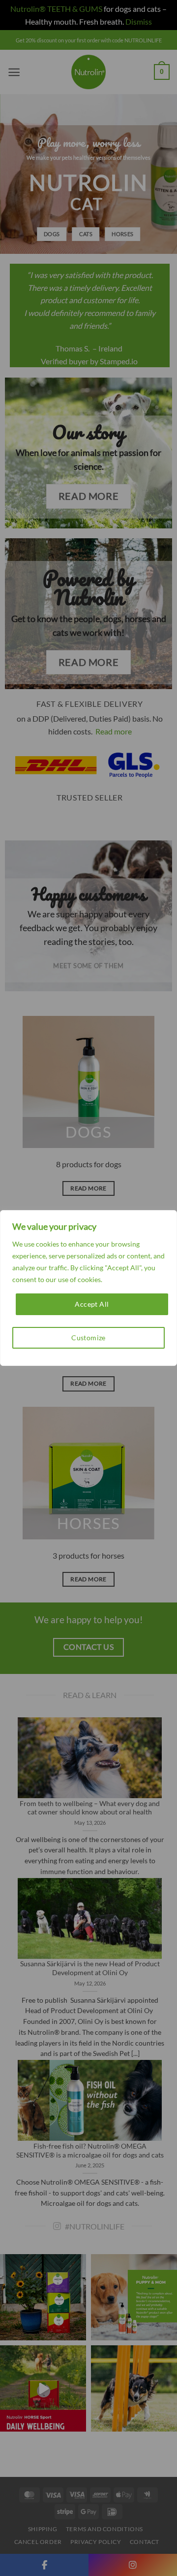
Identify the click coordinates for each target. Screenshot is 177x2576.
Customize (88, 1338)
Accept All (92, 1304)
